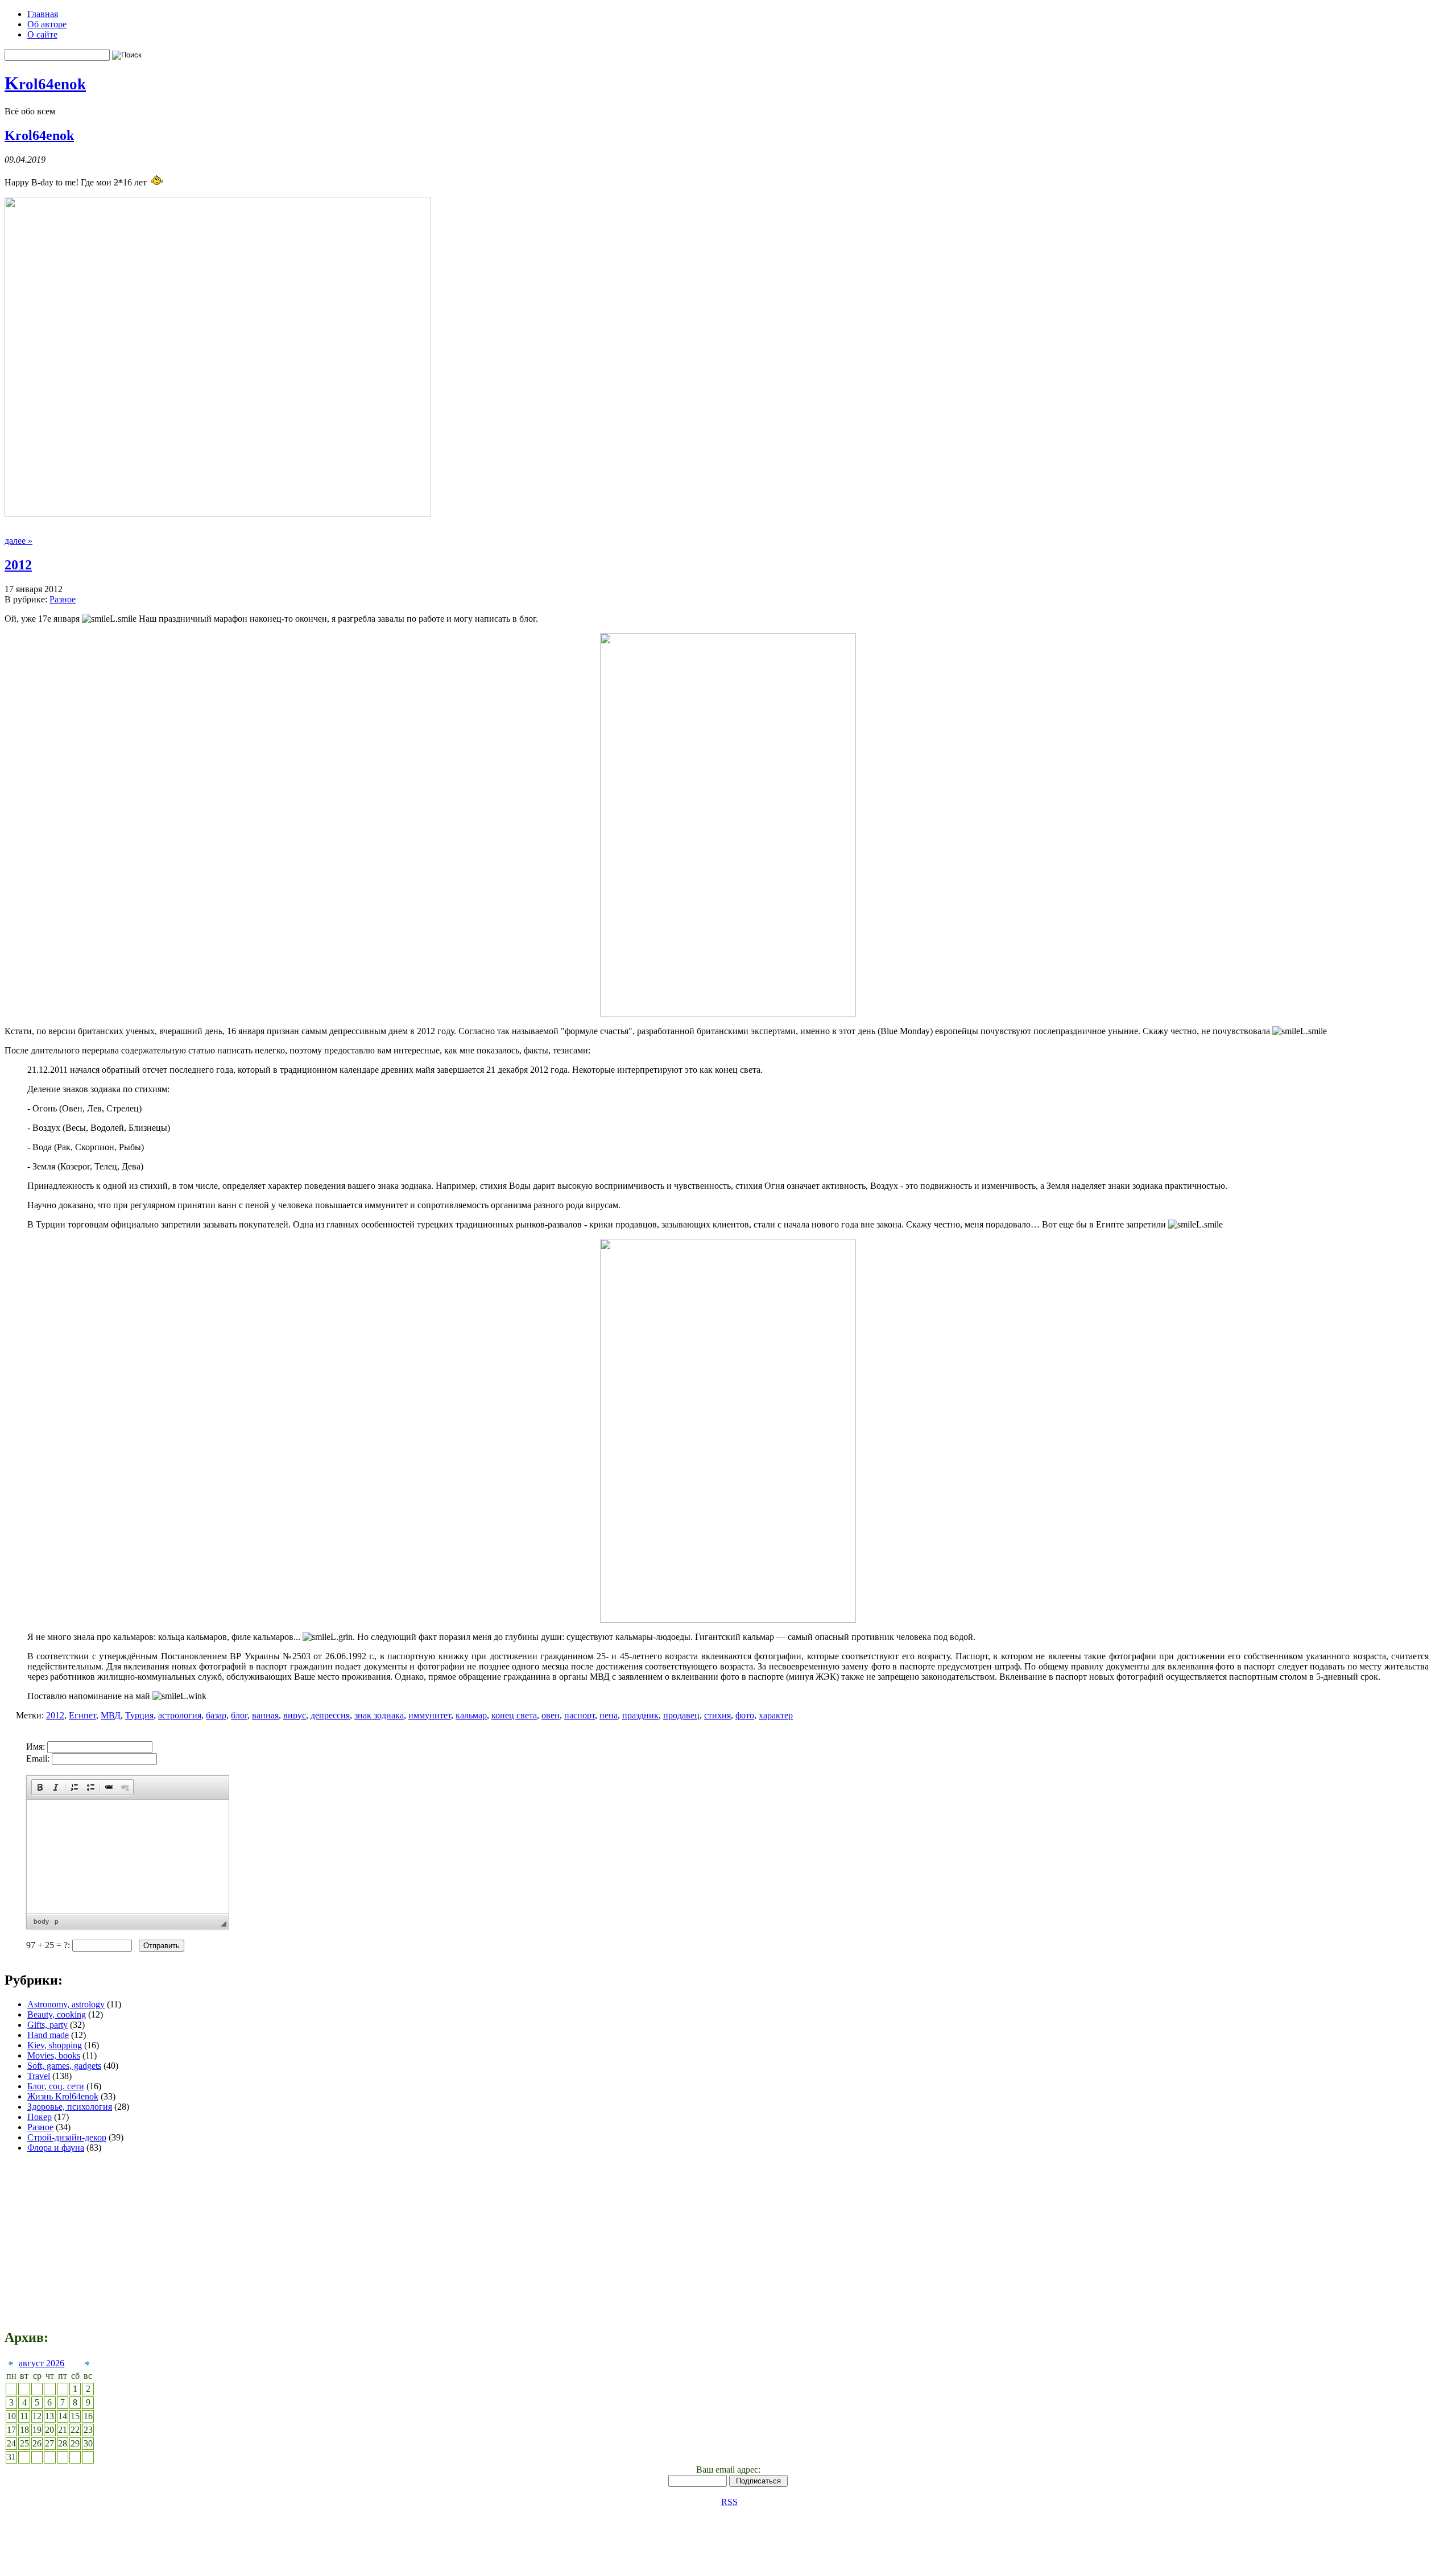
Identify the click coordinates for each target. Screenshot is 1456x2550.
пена (609, 1715)
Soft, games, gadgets (64, 2066)
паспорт (580, 1715)
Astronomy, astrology (66, 2004)
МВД (111, 1715)
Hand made (48, 2035)
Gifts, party (47, 2025)
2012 (18, 565)
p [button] (57, 1921)
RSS (729, 2502)
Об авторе (47, 24)
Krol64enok (39, 135)
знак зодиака (379, 1715)
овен (551, 1715)
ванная (265, 1715)
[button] (40, 1787)
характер (776, 1715)
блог (239, 1715)
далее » (18, 541)
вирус (295, 1715)
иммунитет (430, 1715)
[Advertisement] (1090, 1851)
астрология (180, 1715)
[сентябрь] (87, 2365)
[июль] (11, 2365)
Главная (43, 14)
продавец (681, 1715)
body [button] (41, 1921)
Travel (39, 2076)
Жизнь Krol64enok (63, 2096)
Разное (63, 599)
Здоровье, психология (70, 2107)
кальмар (471, 1715)
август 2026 (42, 2363)
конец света (514, 1715)
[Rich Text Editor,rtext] (128, 1857)
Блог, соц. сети (56, 2086)
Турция (139, 1715)
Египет (82, 1715)
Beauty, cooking (57, 2014)
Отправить (162, 1946)
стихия (717, 1715)
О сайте (42, 34)
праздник (640, 1715)
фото (745, 1715)
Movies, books (54, 2055)
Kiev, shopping (55, 2045)
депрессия (330, 1715)
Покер (40, 2117)
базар (216, 1715)
